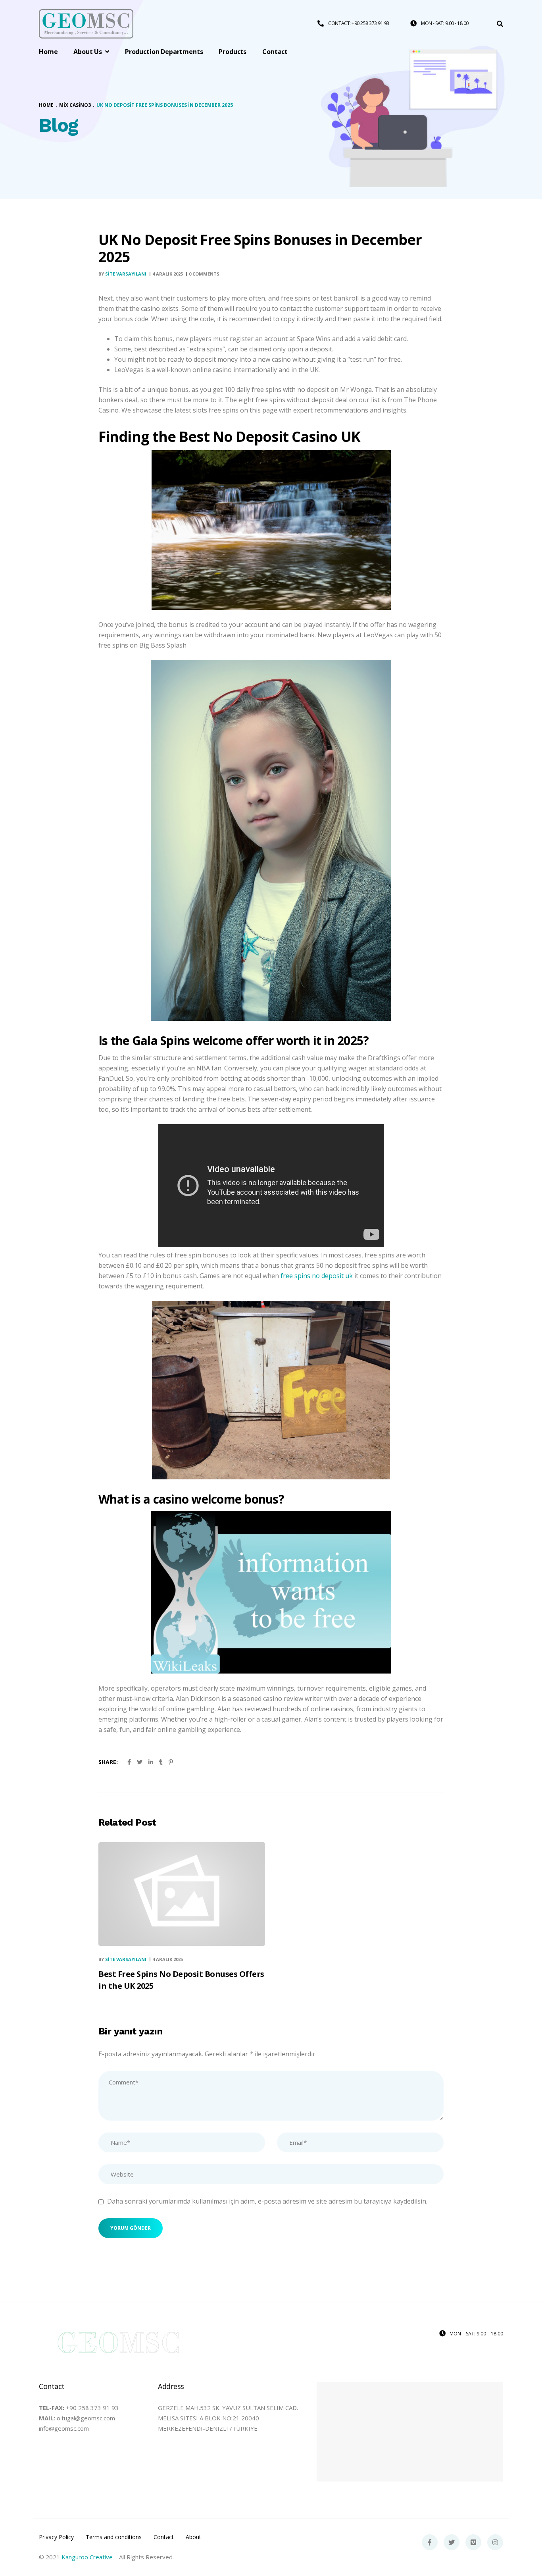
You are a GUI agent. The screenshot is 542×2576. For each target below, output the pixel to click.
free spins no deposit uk (317, 1276)
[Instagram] (495, 2542)
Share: (108, 1762)
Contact (164, 2537)
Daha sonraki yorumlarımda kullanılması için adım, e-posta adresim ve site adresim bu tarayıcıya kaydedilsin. (267, 2201)
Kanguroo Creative (87, 2557)
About (193, 2537)
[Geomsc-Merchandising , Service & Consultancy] (86, 24)
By (122, 274)
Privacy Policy (56, 2537)
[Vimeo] (473, 2542)
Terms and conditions (114, 2537)
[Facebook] (430, 2542)
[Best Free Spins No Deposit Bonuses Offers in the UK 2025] (182, 1894)
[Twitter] (452, 2542)
